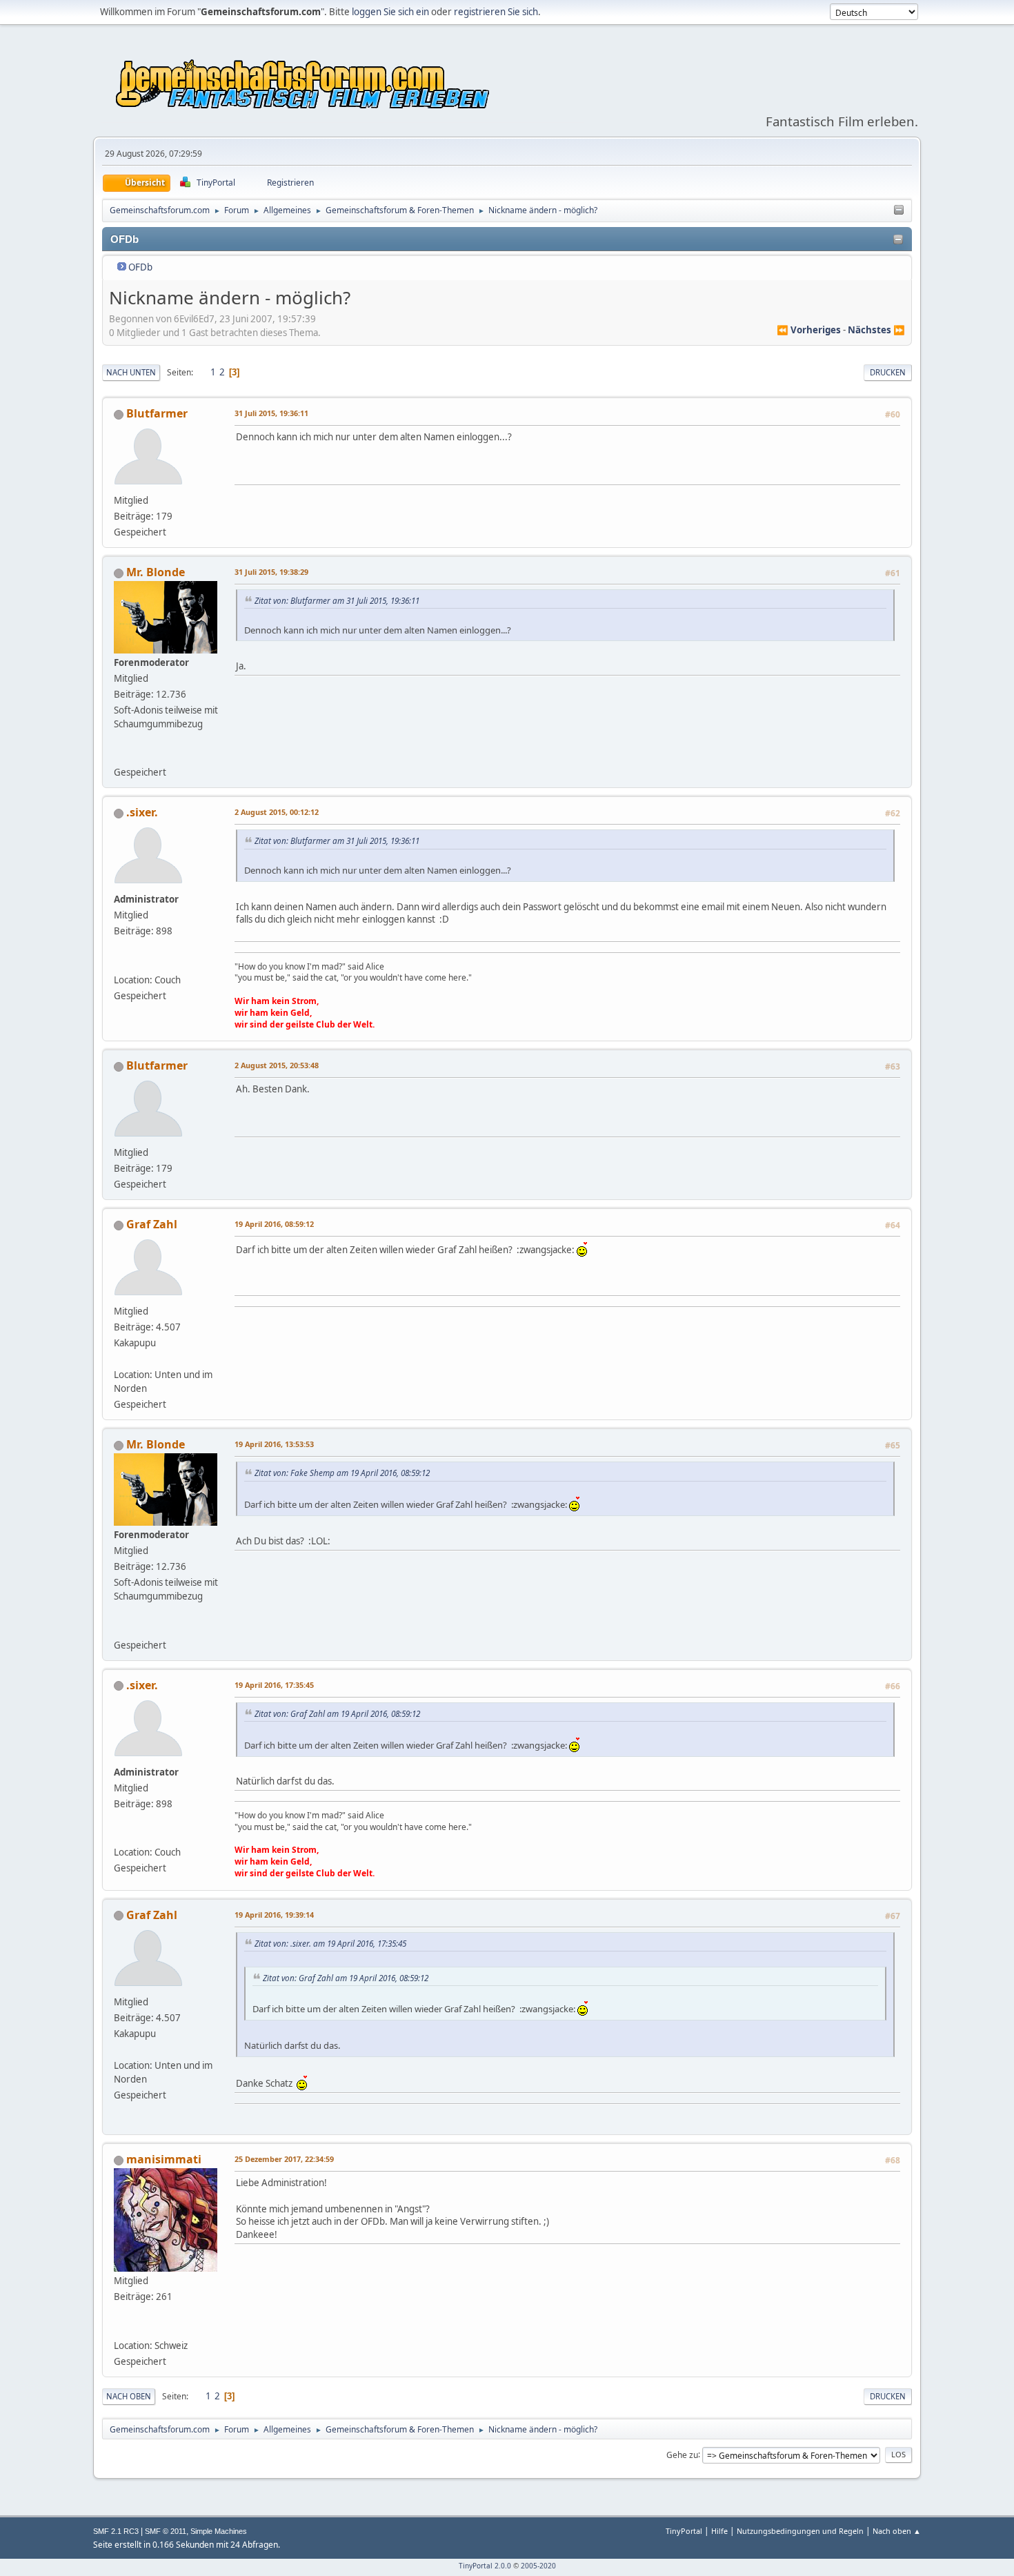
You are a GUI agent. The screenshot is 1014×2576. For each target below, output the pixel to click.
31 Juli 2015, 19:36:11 (271, 413)
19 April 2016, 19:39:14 (274, 1915)
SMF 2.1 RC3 (116, 2531)
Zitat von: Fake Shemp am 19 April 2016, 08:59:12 (342, 1473)
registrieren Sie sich (496, 12)
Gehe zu (682, 2454)
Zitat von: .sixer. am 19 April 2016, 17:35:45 (330, 1943)
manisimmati (164, 2159)
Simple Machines (219, 2531)
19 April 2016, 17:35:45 (274, 1685)
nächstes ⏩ (876, 330)
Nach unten (131, 372)
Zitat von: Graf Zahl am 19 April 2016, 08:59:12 (337, 1713)
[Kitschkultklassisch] (119, 2328)
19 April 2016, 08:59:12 (274, 1224)
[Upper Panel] (899, 210)
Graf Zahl (152, 1224)
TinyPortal (684, 2531)
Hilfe (719, 2531)
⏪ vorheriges (809, 330)
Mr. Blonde (156, 572)
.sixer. (142, 812)
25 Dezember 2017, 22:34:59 (284, 2159)
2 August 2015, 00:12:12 (277, 812)
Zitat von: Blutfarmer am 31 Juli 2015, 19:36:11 (337, 600)
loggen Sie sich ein (390, 12)
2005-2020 (538, 2566)
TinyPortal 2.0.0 (485, 2566)
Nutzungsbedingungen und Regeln (800, 2531)
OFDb (140, 267)
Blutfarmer (157, 413)
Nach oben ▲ (897, 2531)
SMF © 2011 (166, 2531)
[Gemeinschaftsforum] (119, 963)
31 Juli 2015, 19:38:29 (271, 572)
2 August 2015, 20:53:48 (277, 1065)
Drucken (888, 372)
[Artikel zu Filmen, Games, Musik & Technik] (119, 756)
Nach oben (129, 2396)
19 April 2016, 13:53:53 (274, 1444)
